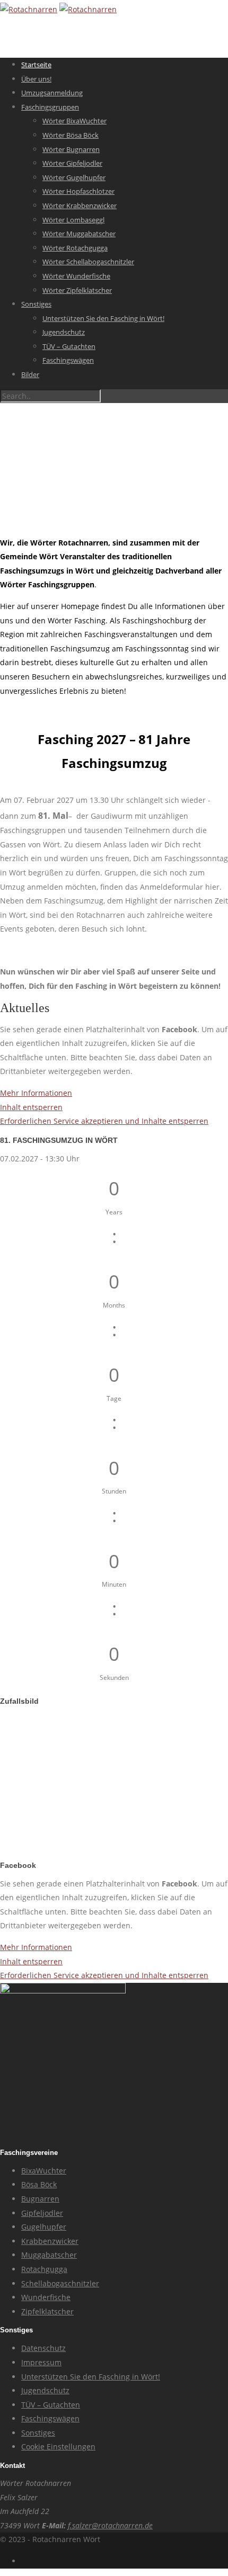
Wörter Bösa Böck (71, 135)
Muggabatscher (49, 2255)
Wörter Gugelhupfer (74, 177)
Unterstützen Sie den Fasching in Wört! (103, 318)
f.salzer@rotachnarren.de (110, 2525)
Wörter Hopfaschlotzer (78, 191)
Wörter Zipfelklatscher (77, 290)
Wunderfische (46, 2297)
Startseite (36, 65)
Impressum (41, 2362)
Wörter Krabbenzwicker (80, 205)
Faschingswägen (68, 360)
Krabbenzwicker (50, 2241)
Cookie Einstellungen (58, 2447)
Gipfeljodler (42, 2213)
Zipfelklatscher (47, 2311)
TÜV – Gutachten (69, 346)
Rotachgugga (44, 2269)
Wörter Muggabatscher (79, 234)
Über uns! (36, 79)
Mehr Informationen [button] (36, 1093)
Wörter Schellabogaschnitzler (88, 262)
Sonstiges (36, 304)
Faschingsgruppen (50, 107)
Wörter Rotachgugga (75, 248)
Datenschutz (43, 2348)
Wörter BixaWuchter (74, 121)
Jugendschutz (64, 332)
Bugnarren (40, 2199)
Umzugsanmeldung (52, 93)
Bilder (30, 374)
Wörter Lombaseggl (73, 220)
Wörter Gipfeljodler (72, 163)
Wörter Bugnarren (71, 149)
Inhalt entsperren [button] (31, 1107)
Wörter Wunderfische (76, 276)
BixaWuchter (44, 2171)
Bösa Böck (39, 2184)
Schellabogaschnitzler (60, 2283)
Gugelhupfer (44, 2227)
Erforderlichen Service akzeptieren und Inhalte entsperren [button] (104, 1121)
